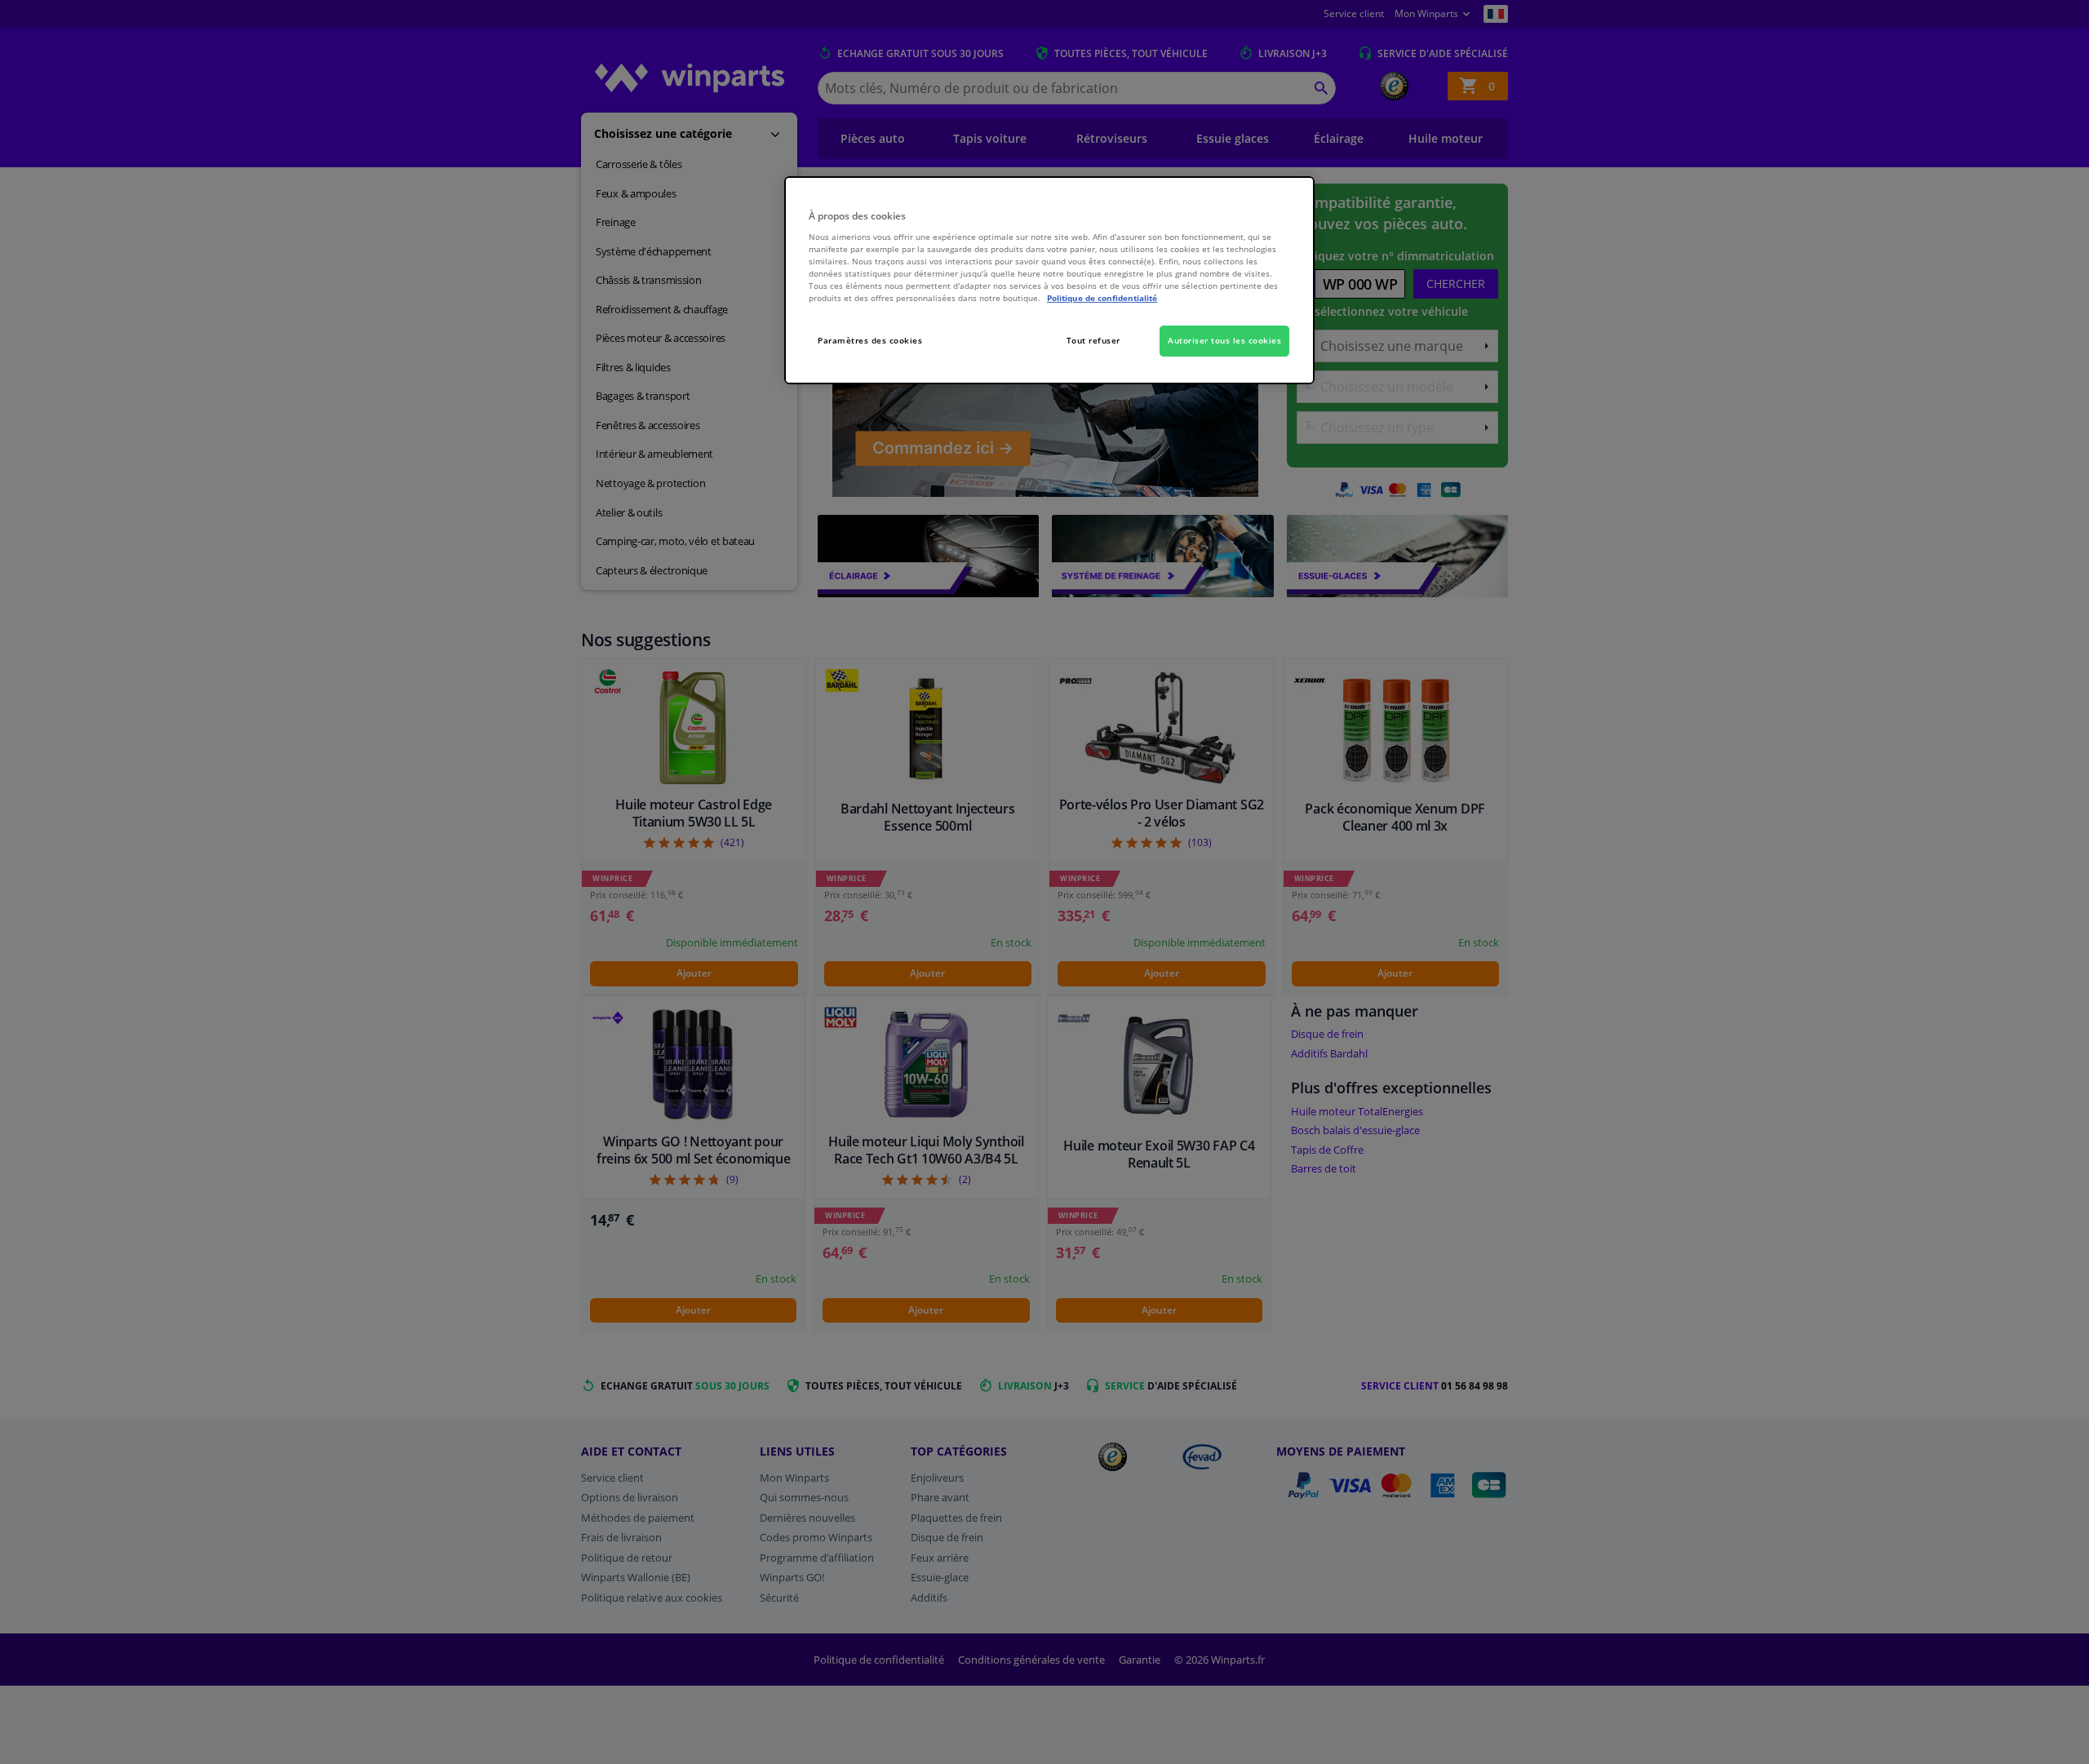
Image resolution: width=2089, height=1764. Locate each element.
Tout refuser (1093, 340)
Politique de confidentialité (1102, 298)
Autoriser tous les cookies (1224, 340)
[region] (1049, 280)
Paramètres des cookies (870, 340)
